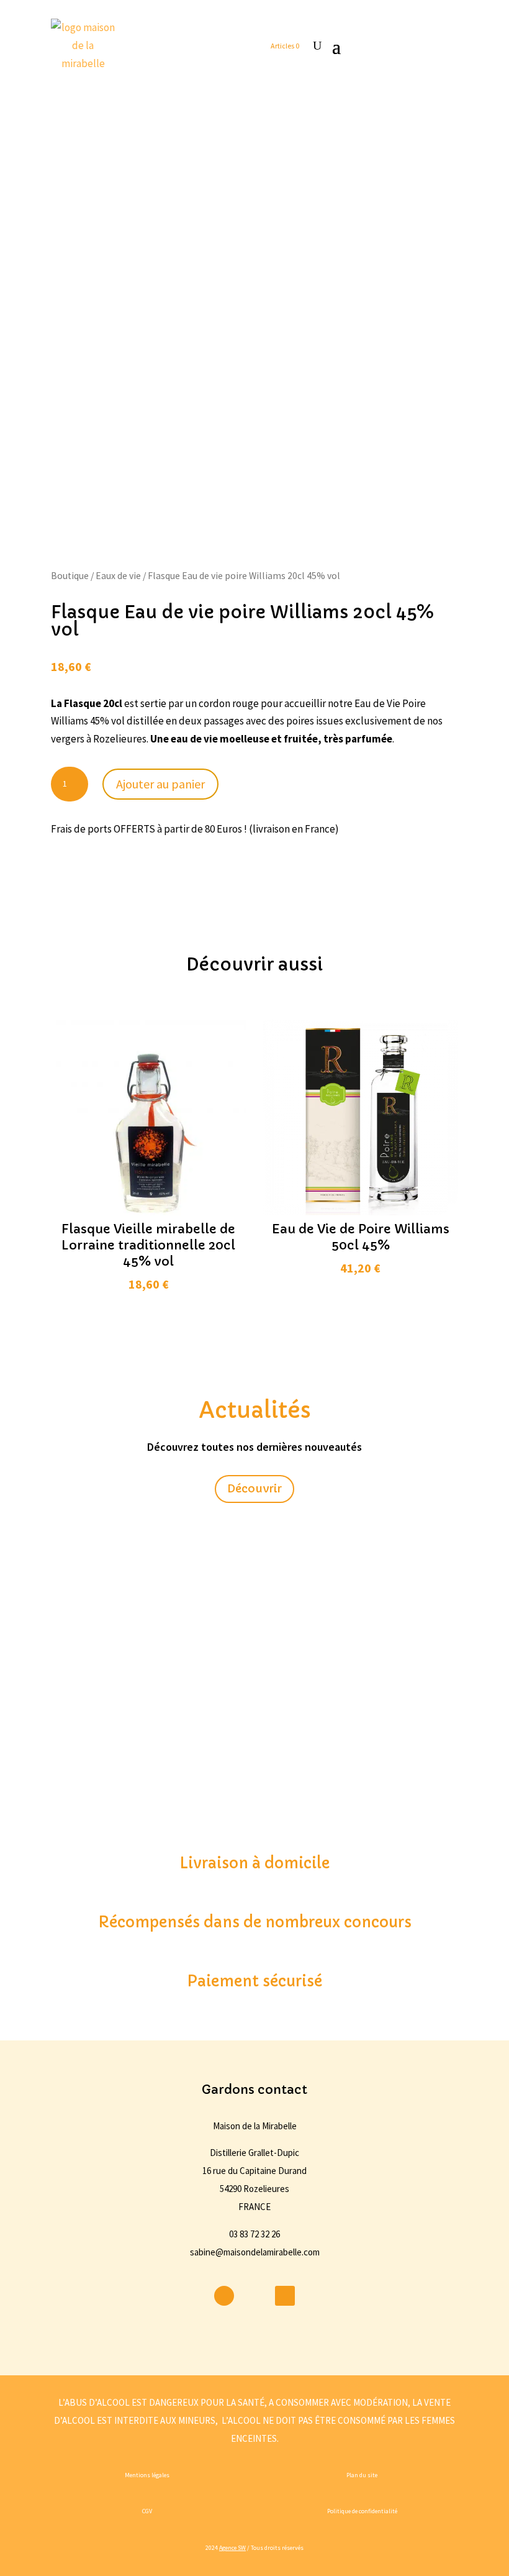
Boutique (70, 576)
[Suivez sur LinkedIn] (285, 2296)
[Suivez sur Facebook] (224, 2296)
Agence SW (232, 2548)
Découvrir (254, 1488)
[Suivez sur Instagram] (254, 2296)
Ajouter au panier (160, 784)
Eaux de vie (118, 576)
